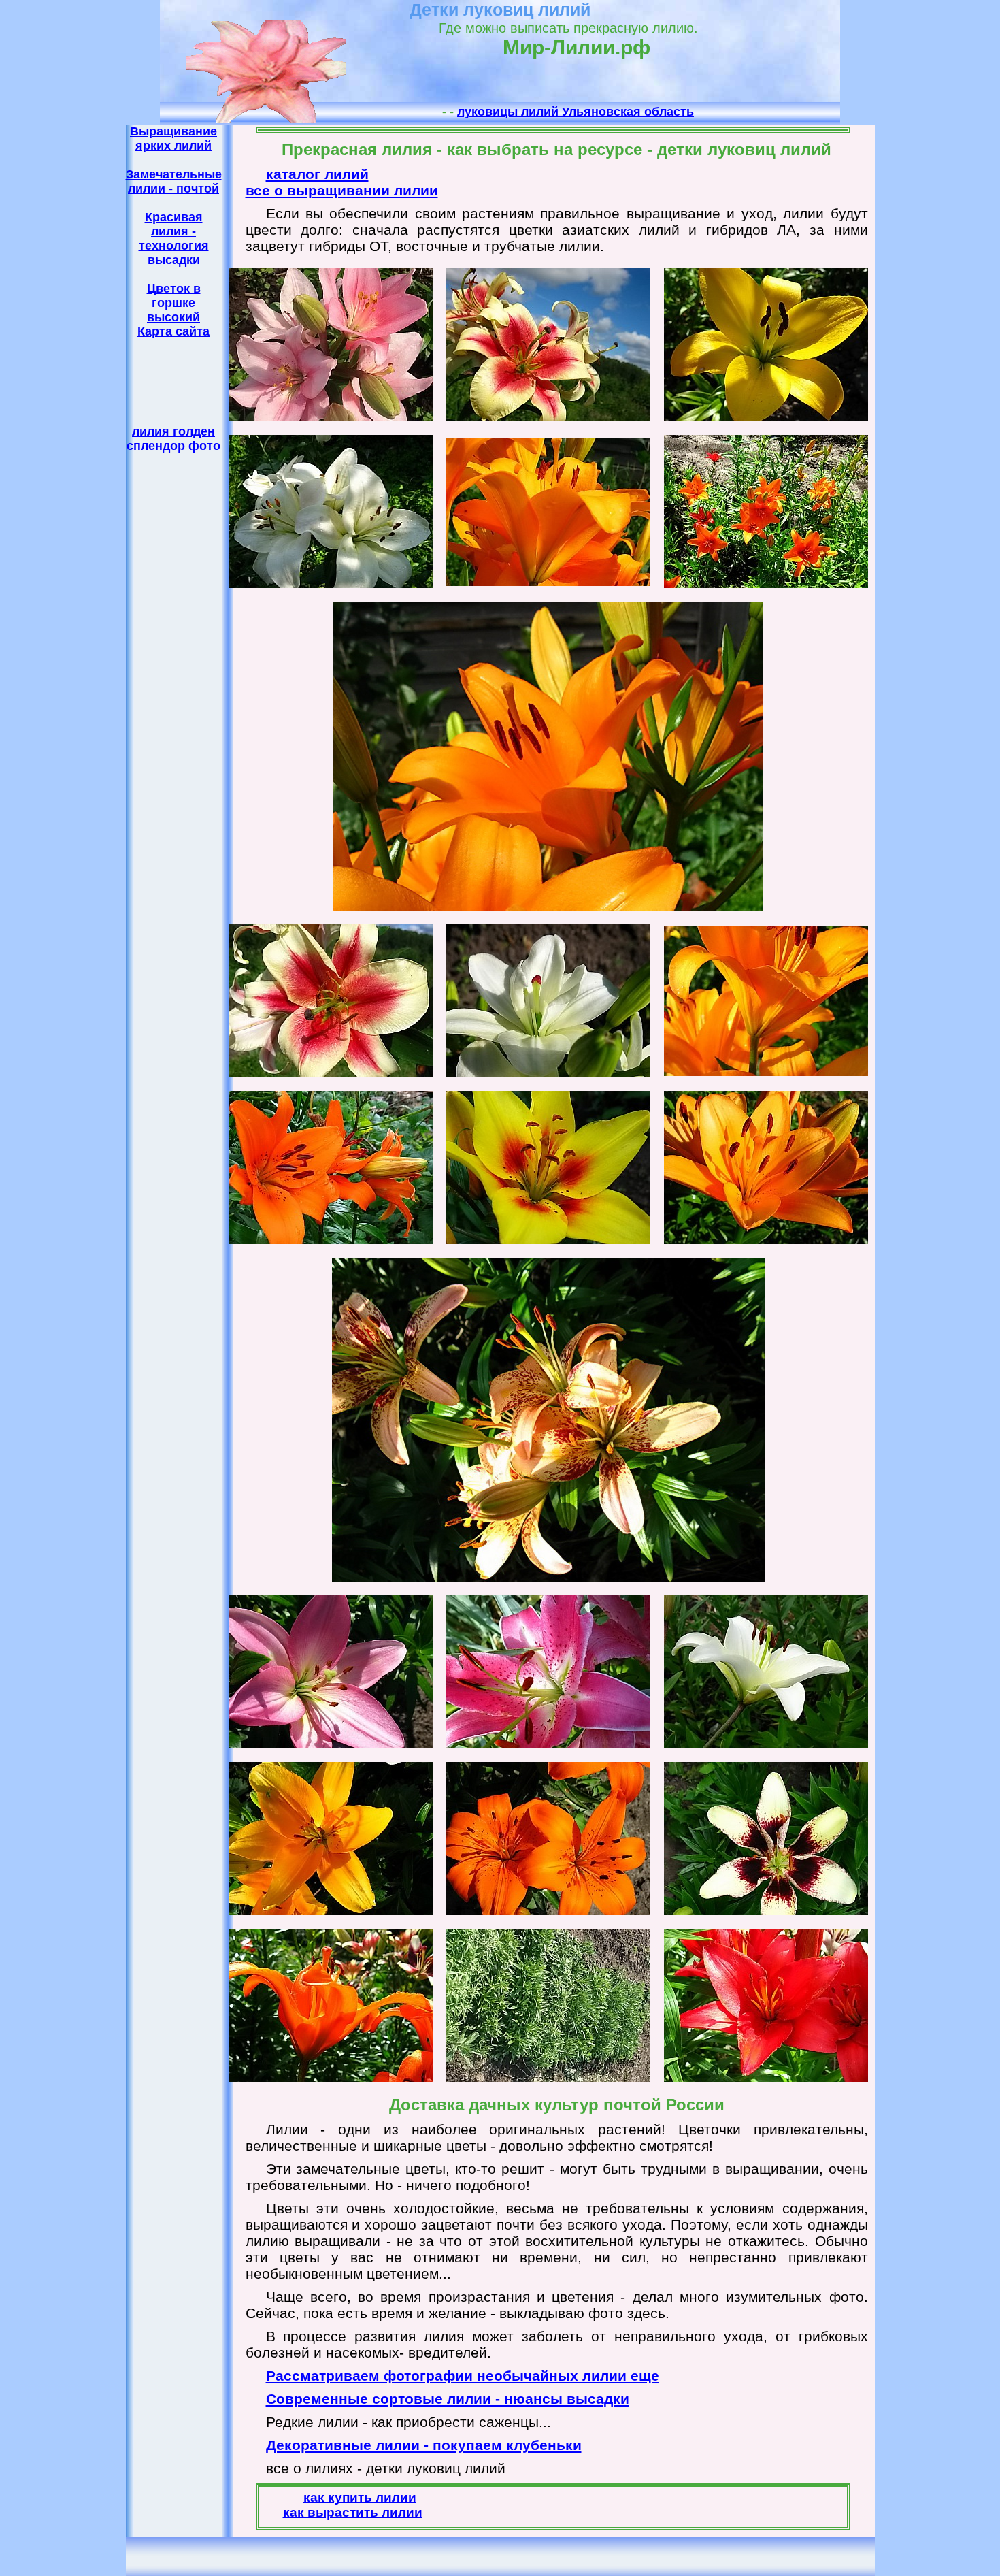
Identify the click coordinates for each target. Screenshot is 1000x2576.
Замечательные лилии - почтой (174, 181)
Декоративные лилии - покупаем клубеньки (424, 2445)
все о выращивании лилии (342, 190)
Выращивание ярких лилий (173, 138)
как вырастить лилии (353, 2512)
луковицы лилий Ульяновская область (576, 112)
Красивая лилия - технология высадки (174, 239)
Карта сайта (173, 331)
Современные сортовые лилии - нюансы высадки (448, 2399)
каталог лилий (317, 174)
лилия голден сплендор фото (173, 439)
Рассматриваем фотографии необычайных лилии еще (463, 2376)
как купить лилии (360, 2497)
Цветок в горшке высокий (174, 303)
